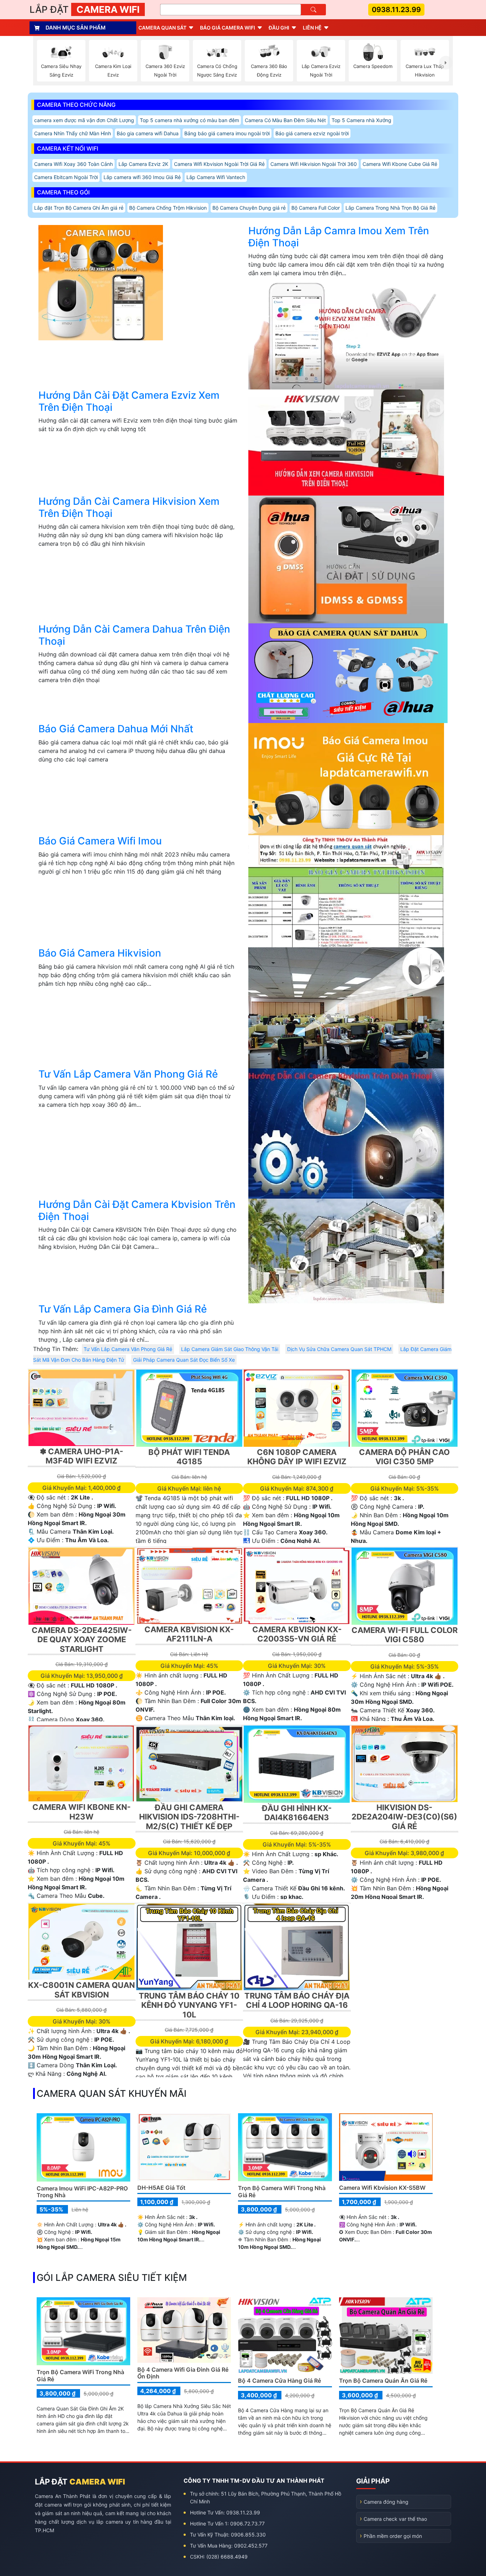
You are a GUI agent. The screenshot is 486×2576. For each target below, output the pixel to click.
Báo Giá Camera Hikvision (100, 953)
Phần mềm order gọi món (393, 2536)
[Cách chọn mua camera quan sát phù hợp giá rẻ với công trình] (446, 63)
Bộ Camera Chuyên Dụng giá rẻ (249, 208)
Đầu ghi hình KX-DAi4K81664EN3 (297, 1813)
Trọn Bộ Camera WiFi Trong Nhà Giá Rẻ (282, 2191)
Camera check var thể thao (395, 2519)
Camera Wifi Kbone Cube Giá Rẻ (400, 164)
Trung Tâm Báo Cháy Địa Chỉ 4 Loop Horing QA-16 (297, 2000)
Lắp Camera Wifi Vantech (216, 177)
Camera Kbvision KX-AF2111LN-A (189, 1634)
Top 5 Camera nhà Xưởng (361, 120)
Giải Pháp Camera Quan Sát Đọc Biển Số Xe (184, 1360)
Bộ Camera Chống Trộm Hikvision (168, 208)
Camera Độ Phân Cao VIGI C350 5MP (404, 1457)
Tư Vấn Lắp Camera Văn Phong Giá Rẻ (128, 1074)
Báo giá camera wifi (228, 28)
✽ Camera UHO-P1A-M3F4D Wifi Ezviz (81, 1456)
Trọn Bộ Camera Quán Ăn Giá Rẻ (383, 2381)
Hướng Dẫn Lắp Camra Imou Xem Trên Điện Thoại (339, 237)
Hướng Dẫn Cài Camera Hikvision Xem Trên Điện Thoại (129, 507)
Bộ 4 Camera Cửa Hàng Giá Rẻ (279, 2381)
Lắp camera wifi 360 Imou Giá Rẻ (142, 177)
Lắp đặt (84, 9)
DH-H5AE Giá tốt (161, 2188)
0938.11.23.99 (396, 10)
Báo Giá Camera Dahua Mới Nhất (116, 729)
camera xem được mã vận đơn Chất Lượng (84, 120)
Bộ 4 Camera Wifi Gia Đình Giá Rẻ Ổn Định (183, 2373)
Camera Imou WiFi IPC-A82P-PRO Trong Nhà (82, 2192)
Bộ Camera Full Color (316, 208)
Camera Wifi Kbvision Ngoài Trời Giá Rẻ (219, 164)
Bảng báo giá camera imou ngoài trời (227, 133)
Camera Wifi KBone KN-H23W (81, 1812)
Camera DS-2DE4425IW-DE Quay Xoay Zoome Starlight (82, 1640)
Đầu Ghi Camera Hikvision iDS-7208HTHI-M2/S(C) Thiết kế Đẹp (189, 1817)
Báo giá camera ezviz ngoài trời (312, 133)
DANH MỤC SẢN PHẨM (76, 28)
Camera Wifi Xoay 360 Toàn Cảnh (73, 164)
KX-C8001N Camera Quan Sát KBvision (81, 1990)
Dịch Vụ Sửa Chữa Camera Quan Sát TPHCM (339, 1349)
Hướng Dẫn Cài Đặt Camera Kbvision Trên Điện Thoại (137, 1210)
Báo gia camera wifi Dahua (148, 133)
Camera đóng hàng (386, 2502)
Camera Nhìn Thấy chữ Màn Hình (73, 133)
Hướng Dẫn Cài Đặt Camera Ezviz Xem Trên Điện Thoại (129, 401)
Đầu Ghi (279, 28)
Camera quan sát (162, 28)
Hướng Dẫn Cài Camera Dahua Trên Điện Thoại (134, 635)
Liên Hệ (312, 28)
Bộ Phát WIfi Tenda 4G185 (189, 1457)
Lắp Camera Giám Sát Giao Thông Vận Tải (230, 1349)
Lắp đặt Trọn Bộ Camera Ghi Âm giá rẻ (79, 208)
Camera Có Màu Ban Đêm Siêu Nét (285, 120)
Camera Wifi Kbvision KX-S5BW (382, 2188)
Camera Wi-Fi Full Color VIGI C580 (405, 1635)
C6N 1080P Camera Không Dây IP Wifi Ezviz (297, 1457)
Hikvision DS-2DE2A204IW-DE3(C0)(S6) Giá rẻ (404, 1817)
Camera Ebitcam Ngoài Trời (66, 177)
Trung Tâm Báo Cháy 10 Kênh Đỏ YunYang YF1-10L (189, 2005)
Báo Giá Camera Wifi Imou (100, 841)
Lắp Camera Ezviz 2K (143, 164)
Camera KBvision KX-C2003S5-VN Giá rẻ (297, 1634)
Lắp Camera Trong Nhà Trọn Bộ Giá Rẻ (390, 208)
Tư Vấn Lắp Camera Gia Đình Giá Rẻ (123, 1309)
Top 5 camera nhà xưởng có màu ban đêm (189, 120)
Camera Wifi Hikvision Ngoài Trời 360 (314, 164)
